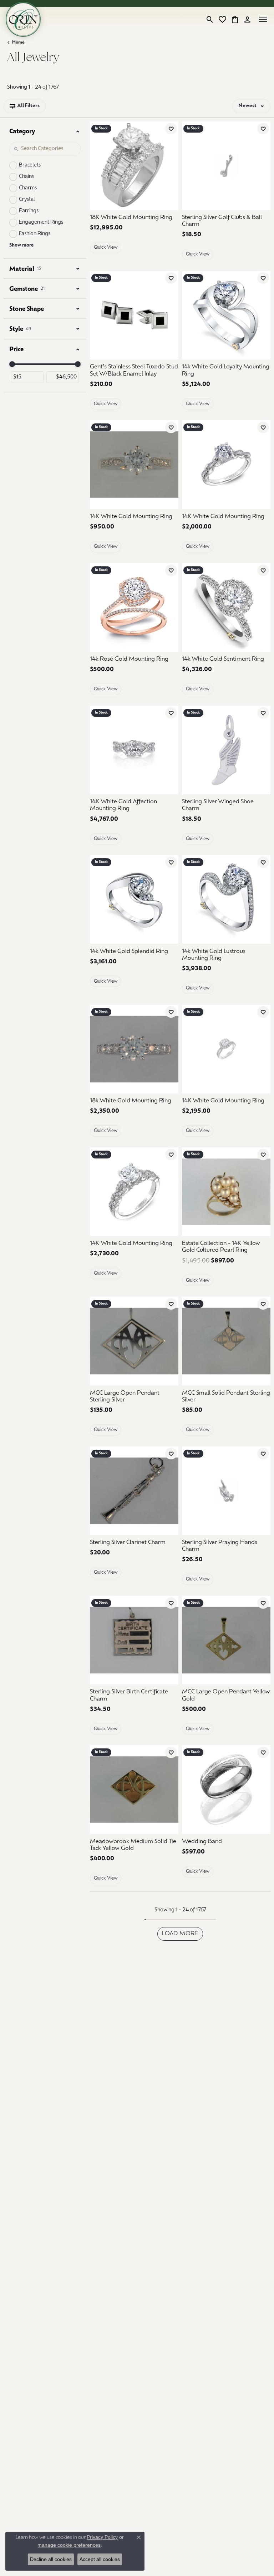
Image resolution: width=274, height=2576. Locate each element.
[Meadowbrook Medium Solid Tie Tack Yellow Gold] (134, 1790)
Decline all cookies (51, 2559)
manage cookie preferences (69, 2545)
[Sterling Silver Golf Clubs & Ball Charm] (226, 166)
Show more (21, 245)
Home (18, 43)
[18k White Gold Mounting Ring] (134, 1049)
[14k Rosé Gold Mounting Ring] (134, 607)
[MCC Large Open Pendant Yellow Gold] (226, 1640)
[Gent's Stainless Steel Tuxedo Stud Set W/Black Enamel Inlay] (134, 315)
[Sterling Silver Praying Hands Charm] (226, 1491)
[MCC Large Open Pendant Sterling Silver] (134, 1341)
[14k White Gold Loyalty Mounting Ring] (226, 315)
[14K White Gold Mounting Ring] (134, 465)
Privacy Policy (102, 2537)
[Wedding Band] (226, 1790)
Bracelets (30, 165)
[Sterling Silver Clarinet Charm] (134, 1491)
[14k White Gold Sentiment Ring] (226, 607)
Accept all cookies (100, 2559)
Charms (28, 188)
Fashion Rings (35, 234)
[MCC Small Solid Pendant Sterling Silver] (226, 1341)
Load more (180, 1934)
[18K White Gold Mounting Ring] (134, 166)
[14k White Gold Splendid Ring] (134, 899)
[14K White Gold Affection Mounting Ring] (134, 750)
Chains (26, 177)
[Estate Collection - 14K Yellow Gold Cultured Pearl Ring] (226, 1192)
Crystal (27, 200)
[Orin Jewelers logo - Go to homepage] (23, 19)
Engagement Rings (41, 222)
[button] (210, 19)
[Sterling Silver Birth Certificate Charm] (134, 1640)
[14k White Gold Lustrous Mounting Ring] (226, 899)
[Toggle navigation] (263, 19)
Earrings (29, 211)
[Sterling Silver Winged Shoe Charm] (226, 750)
